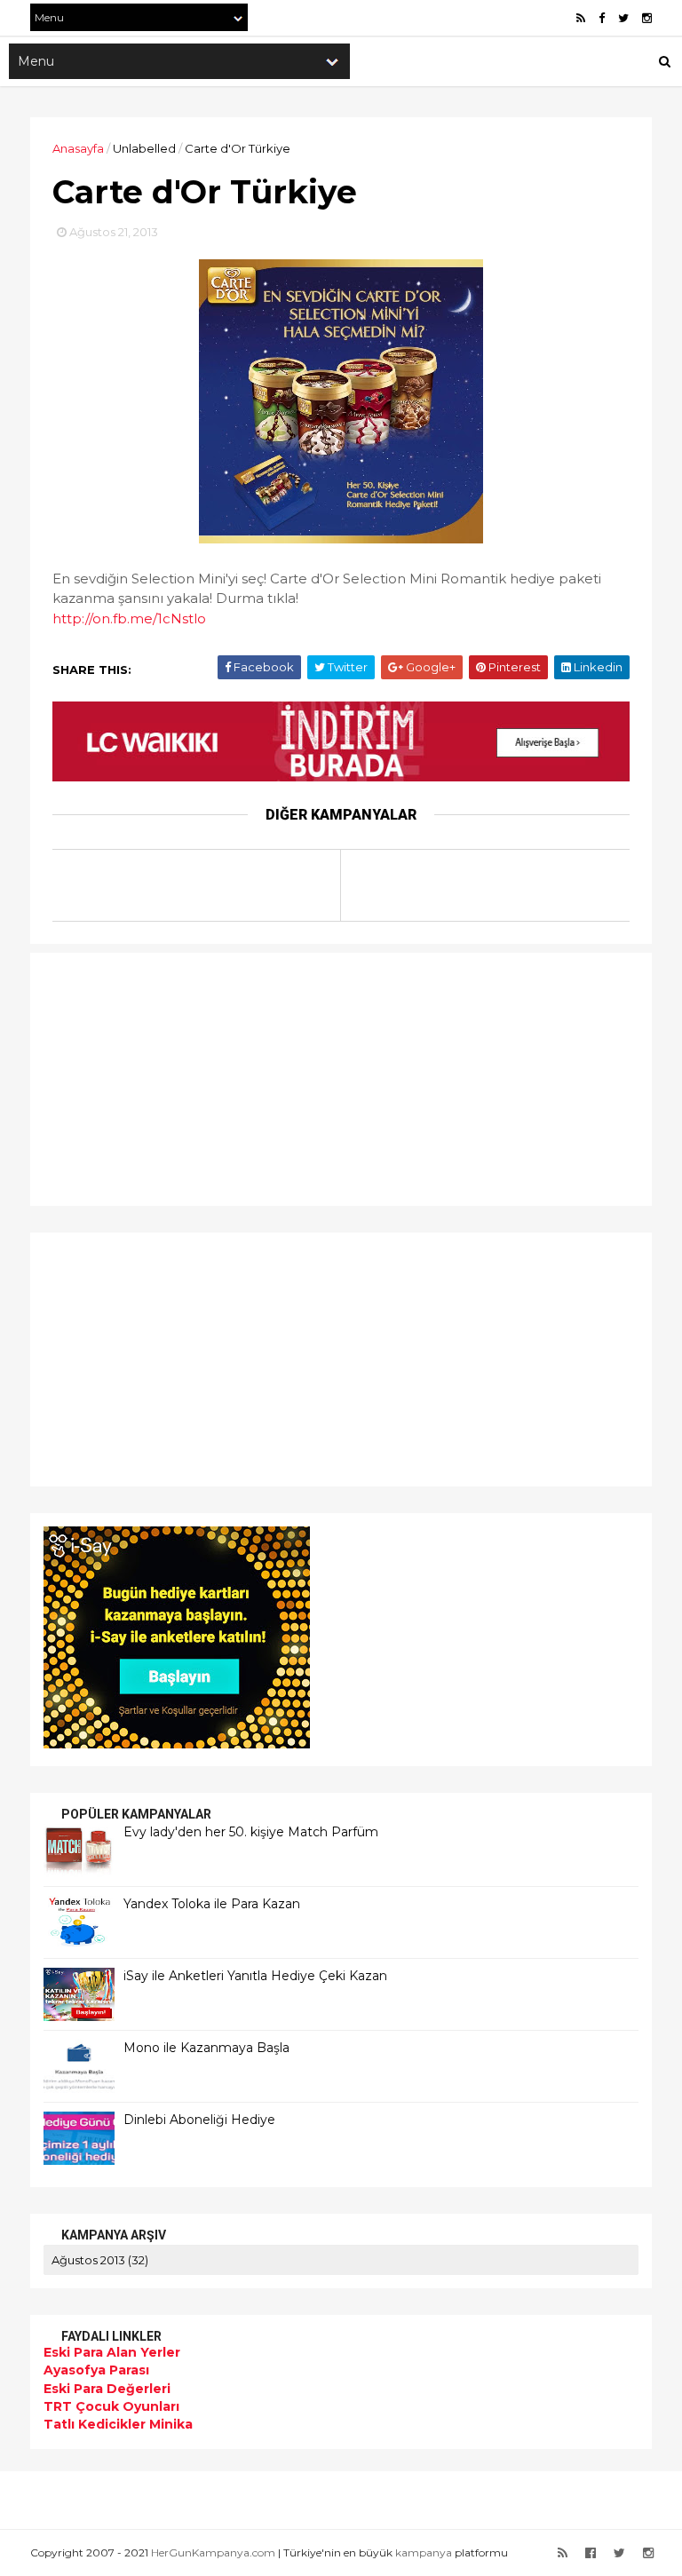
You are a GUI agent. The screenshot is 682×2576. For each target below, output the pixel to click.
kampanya (424, 2552)
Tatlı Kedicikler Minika (118, 2424)
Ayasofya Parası (96, 2370)
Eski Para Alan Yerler (112, 2352)
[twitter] (623, 18)
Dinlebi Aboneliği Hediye (199, 2120)
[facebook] (602, 18)
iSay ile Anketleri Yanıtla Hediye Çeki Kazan (255, 1976)
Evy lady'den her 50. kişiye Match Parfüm (251, 1832)
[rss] (581, 18)
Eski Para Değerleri (107, 2389)
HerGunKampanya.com (213, 2552)
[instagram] (647, 18)
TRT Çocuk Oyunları (111, 2406)
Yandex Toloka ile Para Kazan (212, 1904)
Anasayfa (78, 148)
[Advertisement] (155, 1077)
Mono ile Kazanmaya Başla (206, 2048)
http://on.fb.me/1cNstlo (129, 618)
